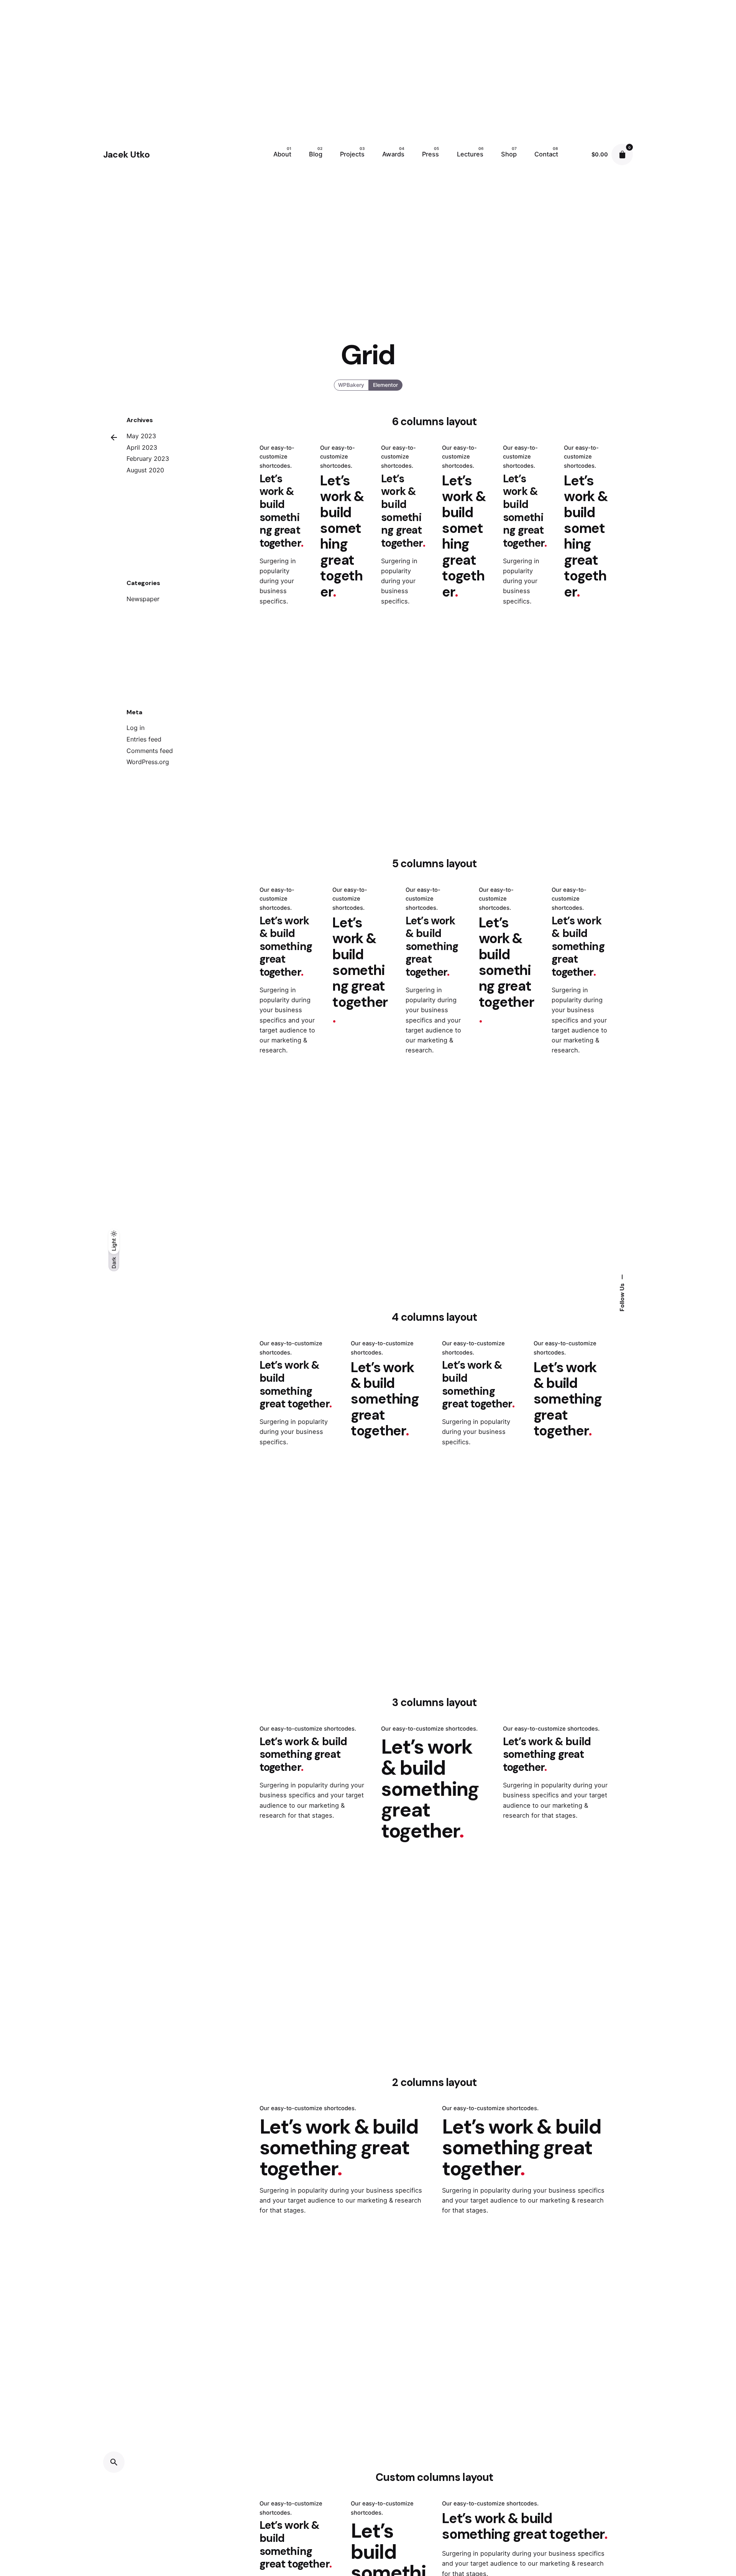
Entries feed (144, 739)
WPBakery (351, 385)
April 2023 (142, 447)
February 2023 (148, 459)
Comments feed (150, 751)
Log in (136, 728)
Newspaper (143, 599)
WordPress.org (148, 762)
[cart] (622, 155)
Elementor (385, 385)
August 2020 (145, 470)
